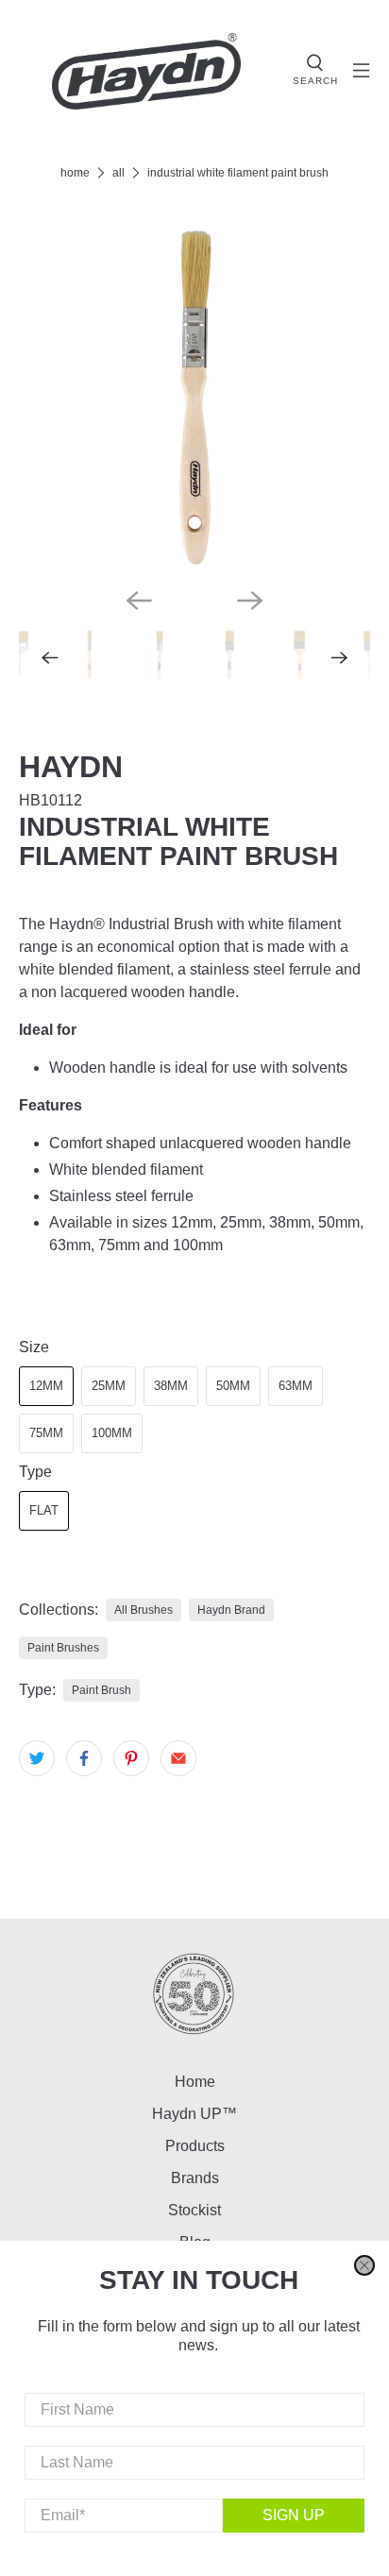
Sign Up (294, 2515)
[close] (364, 2265)
